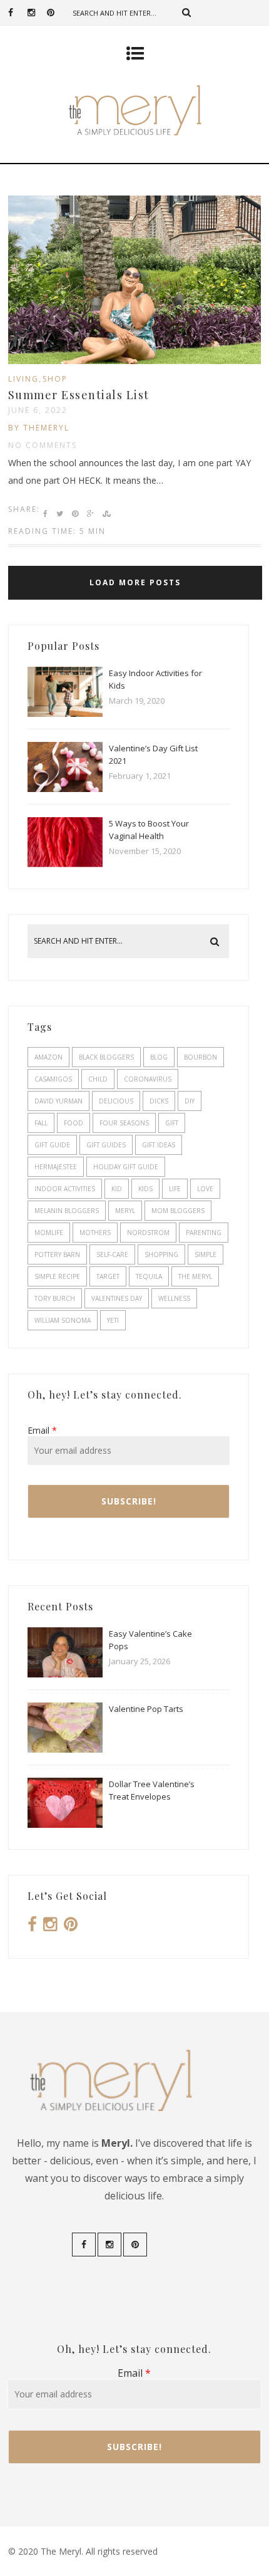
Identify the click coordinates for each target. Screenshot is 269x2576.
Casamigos (53, 1079)
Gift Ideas (159, 1145)
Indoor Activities (65, 1189)
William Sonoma (63, 1320)
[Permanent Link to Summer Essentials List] (134, 361)
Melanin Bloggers (67, 1211)
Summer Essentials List (79, 395)
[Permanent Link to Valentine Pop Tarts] (65, 1749)
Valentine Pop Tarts (146, 1709)
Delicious (116, 1101)
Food (74, 1123)
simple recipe (57, 1276)
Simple (206, 1254)
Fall (41, 1123)
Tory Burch (55, 1298)
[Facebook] (18, 13)
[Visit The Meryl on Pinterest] (71, 1927)
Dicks (159, 1101)
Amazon (48, 1057)
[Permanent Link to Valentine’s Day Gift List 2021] (65, 789)
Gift (172, 1123)
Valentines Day (117, 1298)
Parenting (204, 1233)
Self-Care (112, 1254)
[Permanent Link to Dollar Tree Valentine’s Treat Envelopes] (65, 1824)
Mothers (95, 1233)
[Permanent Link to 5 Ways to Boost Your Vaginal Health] (65, 864)
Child (98, 1079)
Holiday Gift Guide (126, 1167)
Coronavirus (148, 1079)
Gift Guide (52, 1145)
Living (23, 379)
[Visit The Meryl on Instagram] (50, 1927)
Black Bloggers (106, 1057)
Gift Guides (106, 1145)
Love (205, 1189)
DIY (190, 1101)
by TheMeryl (39, 428)
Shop (55, 379)
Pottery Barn (57, 1254)
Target (108, 1276)
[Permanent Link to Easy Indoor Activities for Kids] (65, 713)
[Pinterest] (56, 13)
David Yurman (58, 1101)
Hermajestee (56, 1167)
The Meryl (195, 1276)
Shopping (161, 1254)
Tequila (149, 1276)
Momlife (49, 1233)
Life (175, 1189)
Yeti (113, 1320)
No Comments (43, 445)
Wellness (174, 1298)
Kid (117, 1189)
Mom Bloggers (178, 1211)
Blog (159, 1057)
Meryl (125, 1211)
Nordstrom (148, 1233)
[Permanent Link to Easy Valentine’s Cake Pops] (65, 1674)
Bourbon (200, 1057)
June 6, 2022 (38, 410)
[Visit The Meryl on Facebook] (32, 1927)
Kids (145, 1189)
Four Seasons (124, 1123)
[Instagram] (37, 13)
